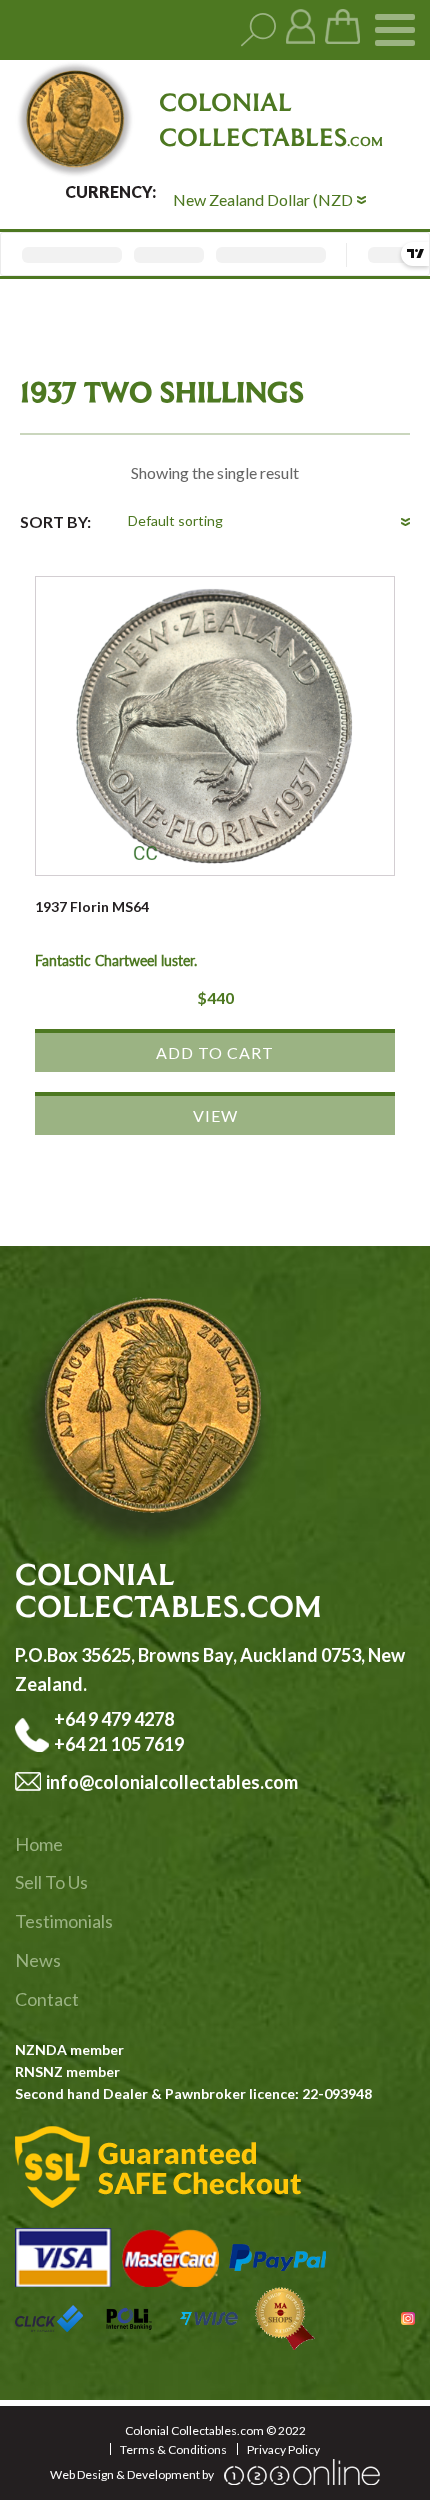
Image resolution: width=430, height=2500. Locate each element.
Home (39, 1844)
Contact (47, 1999)
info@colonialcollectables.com (172, 1782)
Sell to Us (51, 1882)
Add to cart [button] (215, 1052)
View (215, 1115)
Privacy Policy (283, 2449)
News (38, 1960)
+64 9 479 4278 (115, 1719)
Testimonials (64, 1921)
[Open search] (258, 30)
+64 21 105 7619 (119, 1744)
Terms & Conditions (173, 2449)
